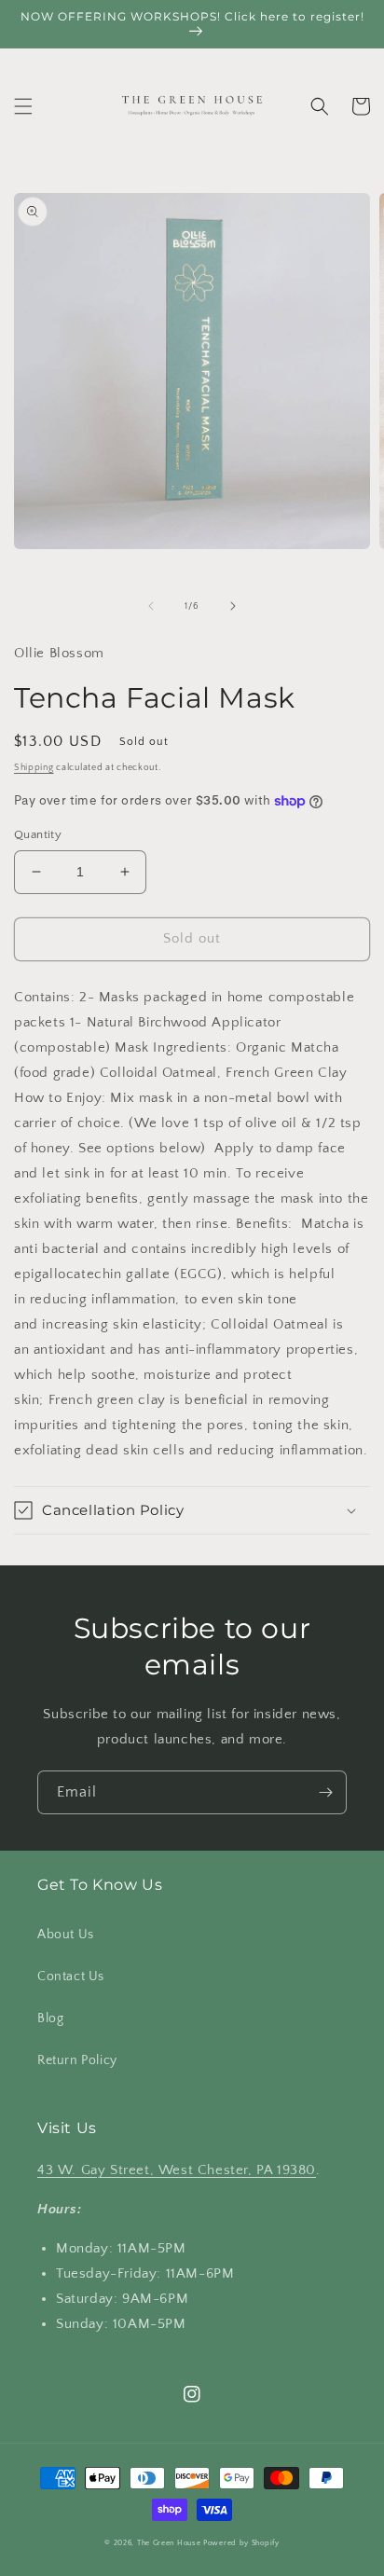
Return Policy (77, 2060)
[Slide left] (151, 606)
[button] (23, 106)
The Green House (169, 2543)
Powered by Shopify (241, 2543)
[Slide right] (233, 606)
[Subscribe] (325, 1792)
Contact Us (71, 1977)
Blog (50, 2018)
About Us (66, 1935)
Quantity (38, 834)
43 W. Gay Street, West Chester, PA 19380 (177, 2170)
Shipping (34, 768)
